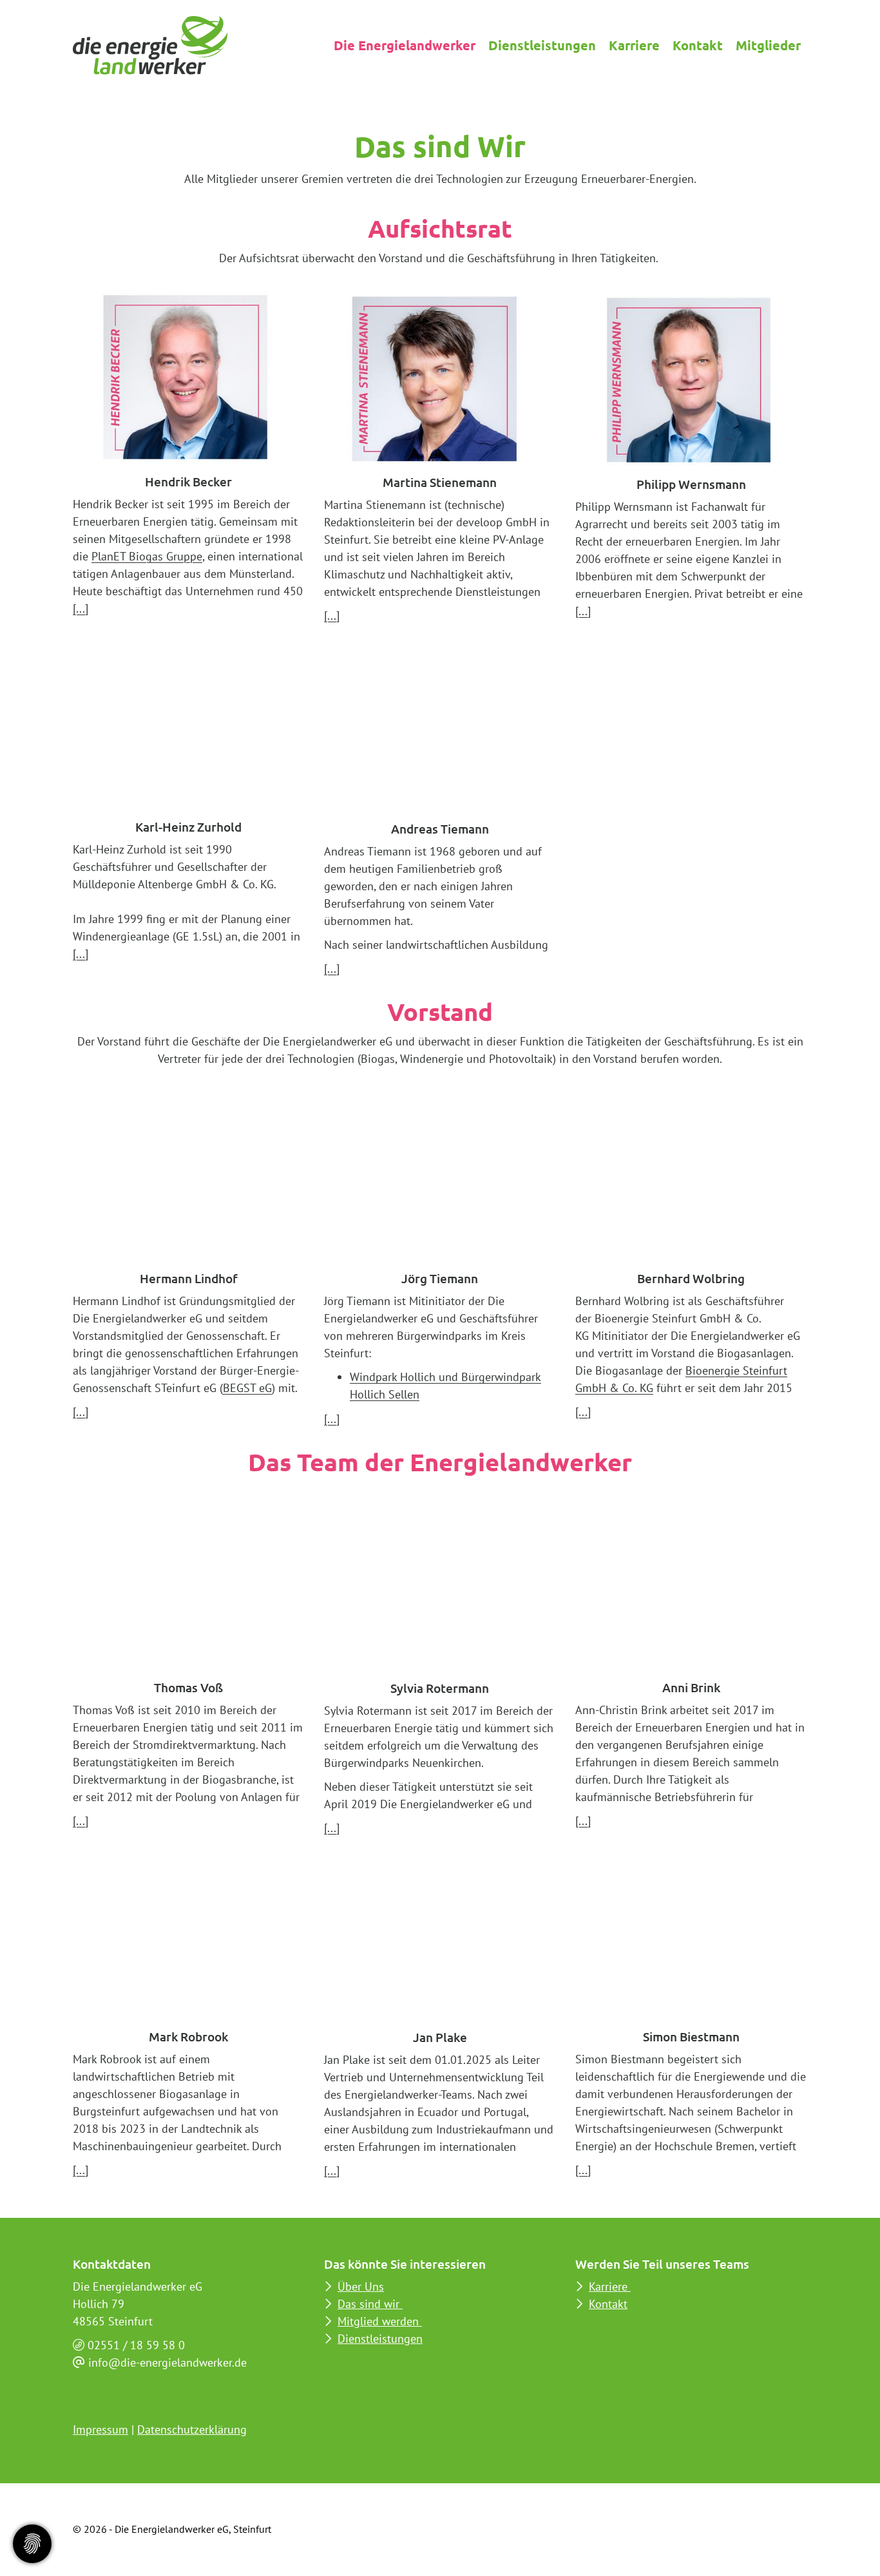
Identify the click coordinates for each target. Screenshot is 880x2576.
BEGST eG (247, 1388)
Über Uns (361, 2286)
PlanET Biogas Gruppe (147, 556)
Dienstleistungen (542, 45)
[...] (81, 608)
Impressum (100, 2429)
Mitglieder (768, 45)
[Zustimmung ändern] (32, 2544)
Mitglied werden (380, 2321)
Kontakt (698, 45)
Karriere (634, 45)
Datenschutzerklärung (192, 2429)
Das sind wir (370, 2304)
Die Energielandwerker (405, 45)
